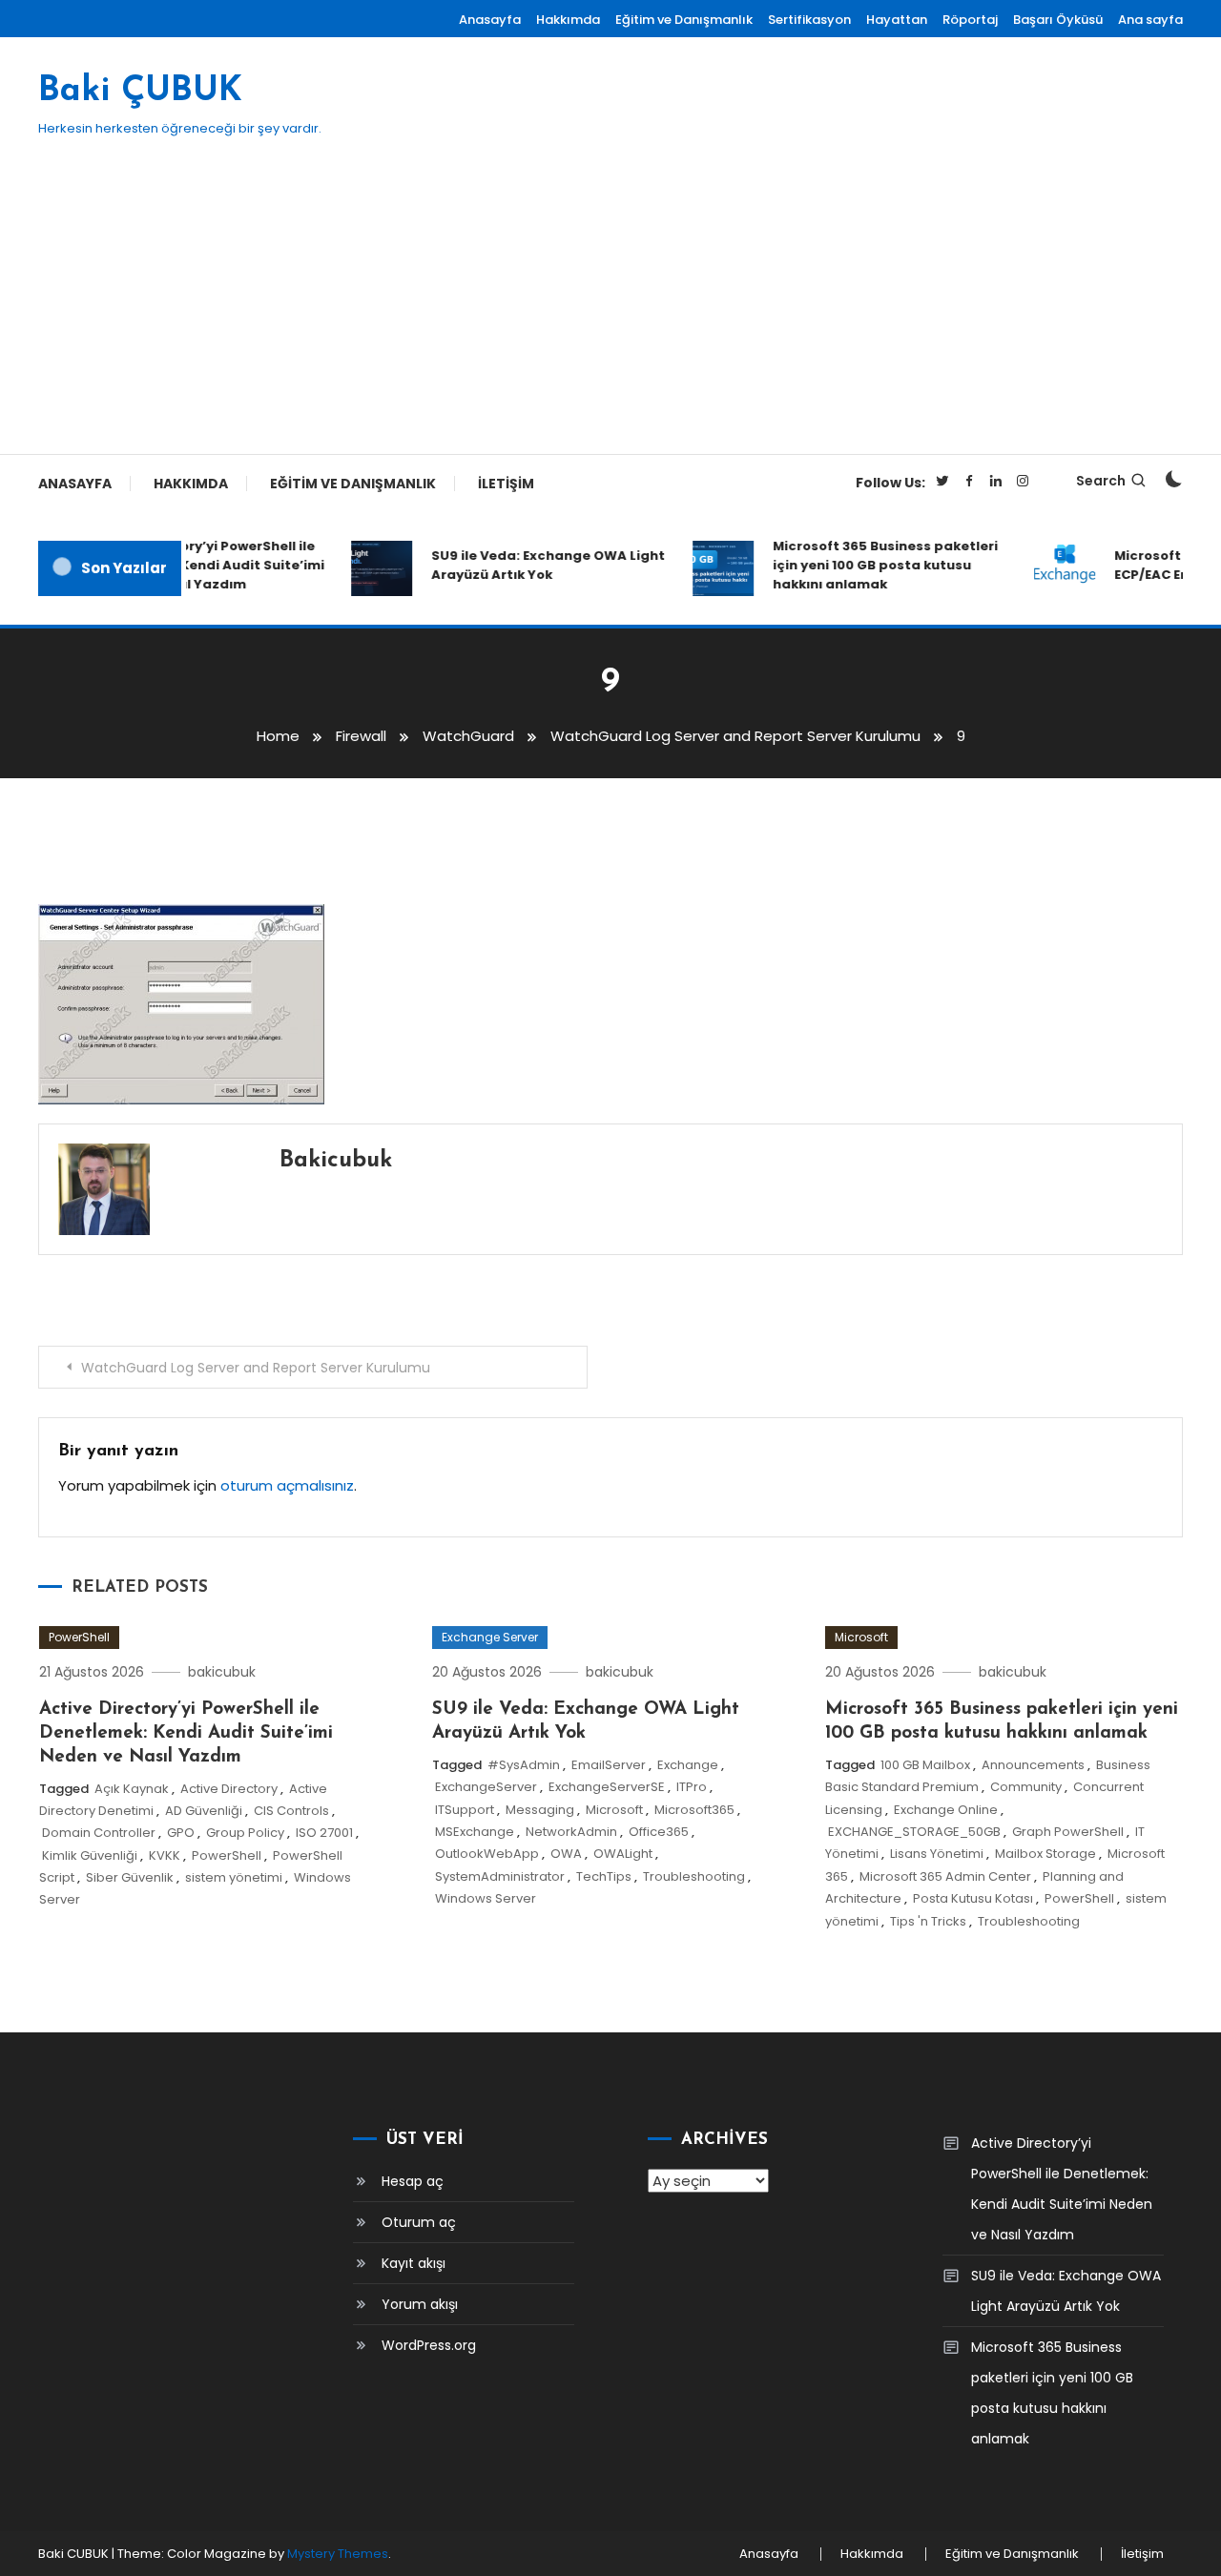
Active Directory (229, 1789)
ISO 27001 (324, 1833)
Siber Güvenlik (130, 1877)
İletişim (506, 484)
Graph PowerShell (1068, 1832)
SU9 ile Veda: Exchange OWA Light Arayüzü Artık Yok (534, 565)
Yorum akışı (420, 2304)
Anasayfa (490, 20)
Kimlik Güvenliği (90, 1855)
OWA (566, 1854)
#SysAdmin (524, 1765)
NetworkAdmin (571, 1832)
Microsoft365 (694, 1810)
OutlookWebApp (487, 1854)
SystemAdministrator (500, 1876)
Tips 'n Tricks (928, 1921)
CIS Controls (291, 1811)
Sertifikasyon (809, 20)
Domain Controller (99, 1833)
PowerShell (79, 1637)
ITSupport (465, 1810)
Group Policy (245, 1833)
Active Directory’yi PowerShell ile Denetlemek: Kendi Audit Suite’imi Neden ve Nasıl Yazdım (193, 565)
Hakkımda (568, 20)
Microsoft (614, 1810)
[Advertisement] (610, 311)
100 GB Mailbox (925, 1765)
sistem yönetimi (234, 1877)
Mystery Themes (338, 2554)
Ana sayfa (1150, 20)
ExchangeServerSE (607, 1787)
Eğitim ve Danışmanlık (684, 20)
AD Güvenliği (204, 1811)
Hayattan (897, 20)
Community (1026, 1787)
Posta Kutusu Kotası (973, 1898)
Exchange (688, 1765)
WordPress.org (429, 2345)
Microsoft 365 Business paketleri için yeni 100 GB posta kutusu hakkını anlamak (871, 565)
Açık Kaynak (132, 1789)
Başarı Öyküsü (1058, 20)
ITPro (692, 1787)
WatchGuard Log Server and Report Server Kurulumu (256, 1368)
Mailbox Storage (1045, 1854)
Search (1101, 481)
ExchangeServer (486, 1787)
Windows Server (486, 1898)
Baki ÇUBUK (140, 92)
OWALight (623, 1854)
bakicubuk (336, 1161)
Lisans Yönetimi (937, 1854)
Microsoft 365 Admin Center (945, 1876)
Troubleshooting (694, 1876)
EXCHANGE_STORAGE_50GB (914, 1832)
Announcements (1033, 1765)
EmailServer (609, 1765)
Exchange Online (946, 1810)
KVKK (165, 1855)
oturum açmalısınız (287, 1485)
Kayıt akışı (414, 2263)
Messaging (540, 1810)
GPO (181, 1833)
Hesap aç (413, 2181)
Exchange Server (490, 1637)
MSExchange (475, 1832)
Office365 (659, 1832)
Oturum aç (419, 2222)
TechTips (604, 1876)
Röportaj (970, 20)
